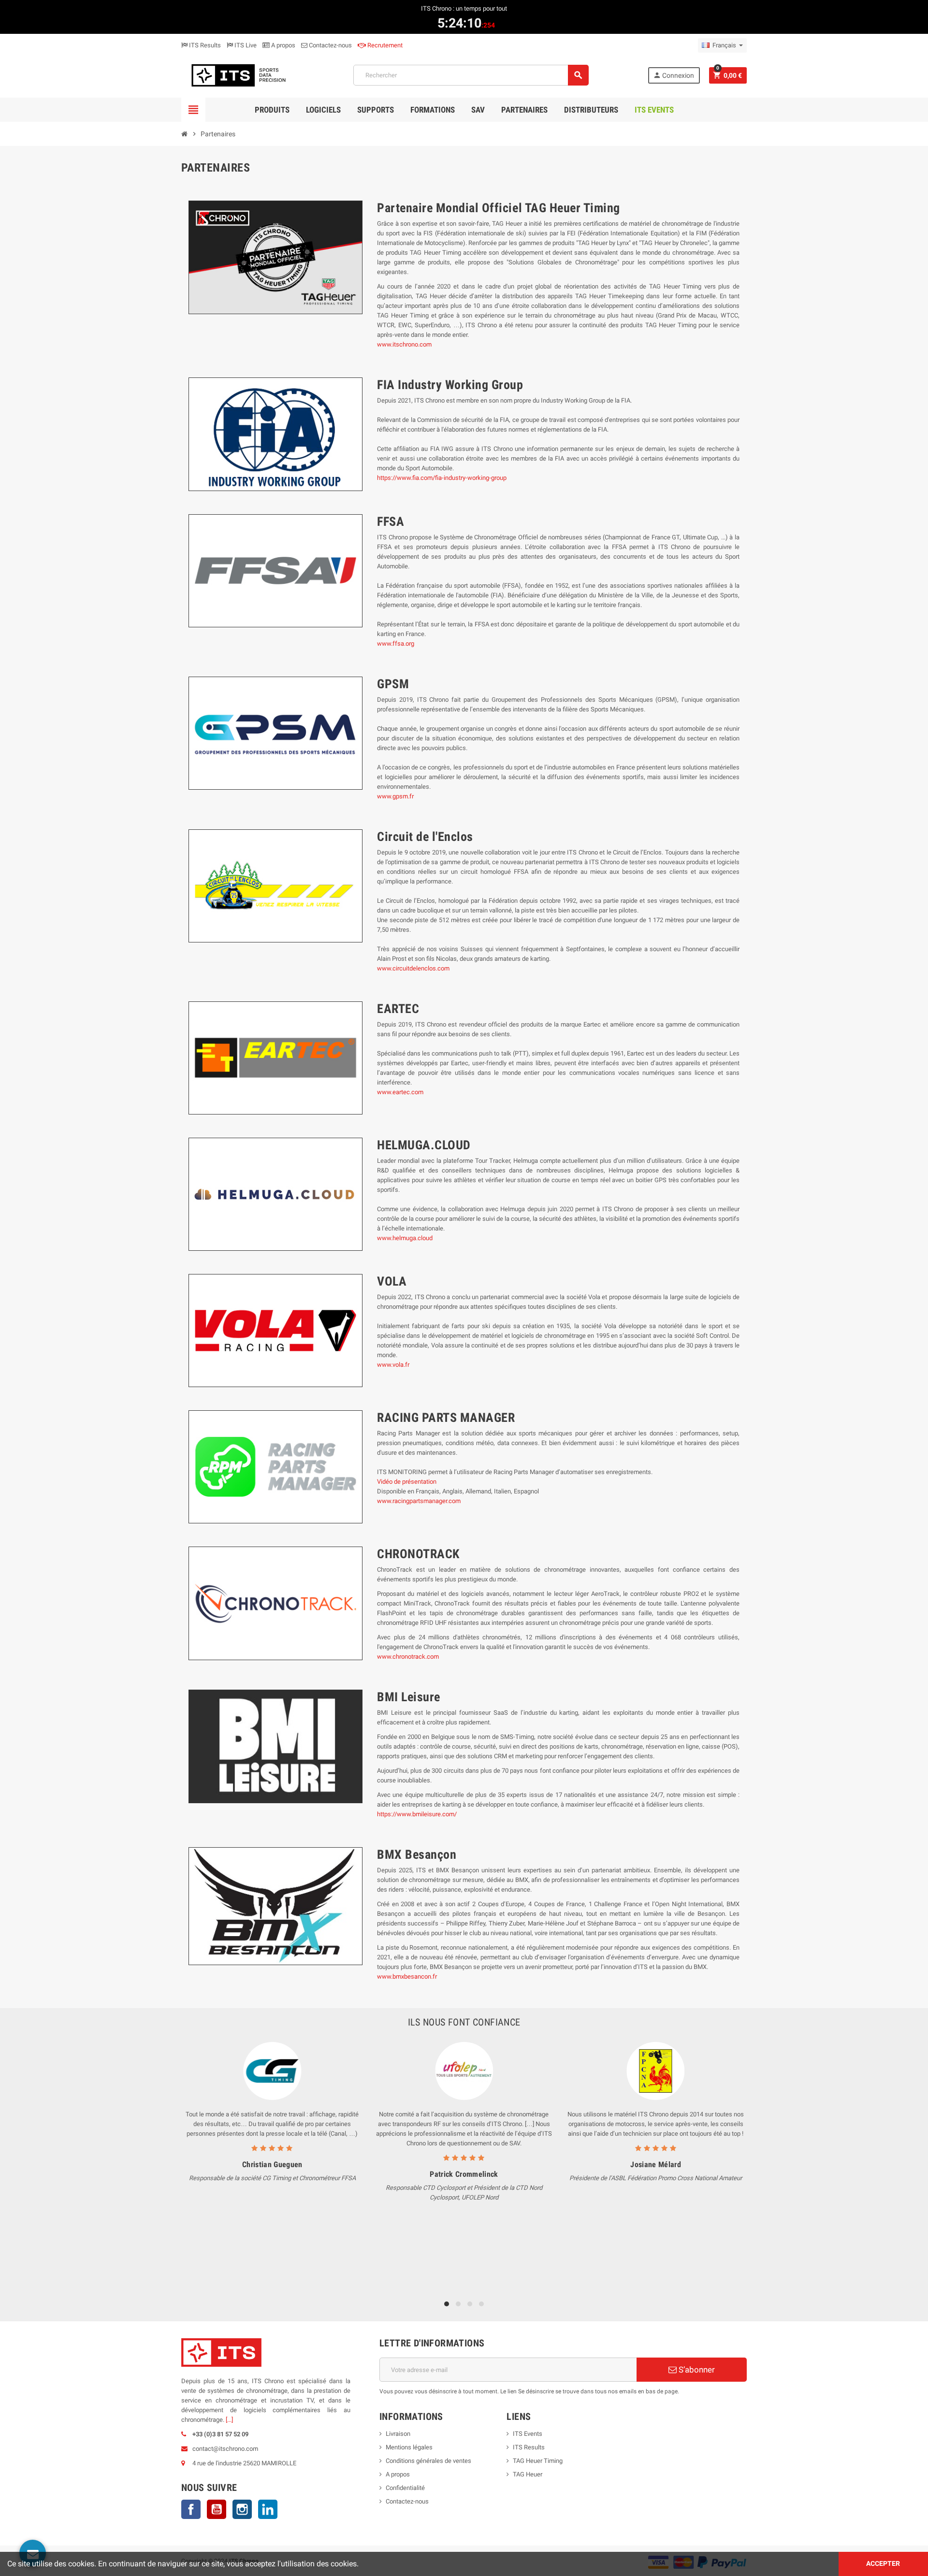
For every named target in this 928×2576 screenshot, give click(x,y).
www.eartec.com (400, 1092)
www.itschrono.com (404, 344)
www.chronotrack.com (408, 1657)
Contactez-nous (330, 45)
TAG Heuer (528, 2474)
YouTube (217, 2509)
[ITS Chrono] (238, 75)
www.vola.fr (393, 1365)
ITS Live (245, 45)
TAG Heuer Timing (538, 2461)
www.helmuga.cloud (405, 1238)
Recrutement (384, 45)
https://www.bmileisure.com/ (417, 1814)
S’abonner (696, 2370)
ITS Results (204, 45)
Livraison (398, 2434)
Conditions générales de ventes (428, 2461)
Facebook (191, 2509)
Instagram (242, 2509)
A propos (283, 45)
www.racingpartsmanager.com (419, 1501)
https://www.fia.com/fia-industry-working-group (442, 478)
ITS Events (528, 2434)
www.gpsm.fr (395, 796)
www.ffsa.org (396, 644)
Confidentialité (405, 2488)
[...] (229, 2420)
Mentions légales (409, 2447)
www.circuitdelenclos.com (413, 968)
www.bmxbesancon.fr (407, 1976)
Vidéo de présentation (407, 1482)
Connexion (674, 75)
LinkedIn (268, 2509)
